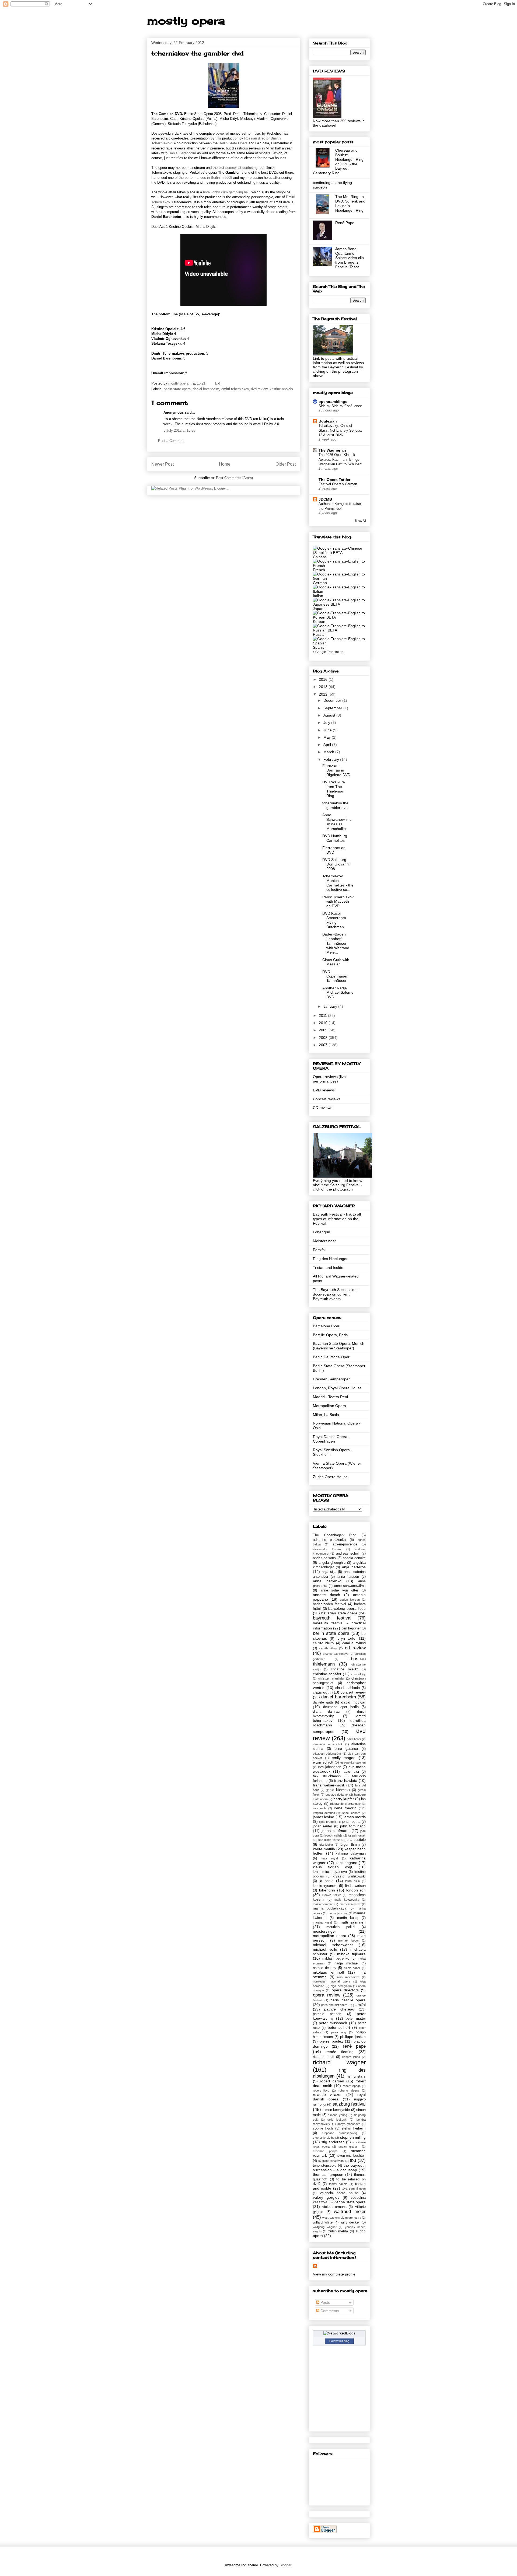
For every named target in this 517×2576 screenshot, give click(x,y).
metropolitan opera (330, 1936)
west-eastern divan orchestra (342, 2218)
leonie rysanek (325, 1886)
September (333, 708)
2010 (324, 1023)
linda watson (355, 1886)
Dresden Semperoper (331, 1379)
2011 (323, 1015)
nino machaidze (348, 1977)
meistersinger (324, 1931)
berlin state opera (177, 389)
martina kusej (322, 1922)
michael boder (349, 1940)
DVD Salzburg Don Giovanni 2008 (336, 864)
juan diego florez (329, 1840)
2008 (324, 1038)
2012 (324, 694)
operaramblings (333, 402)
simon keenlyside (336, 2110)
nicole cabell (352, 1968)
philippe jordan (353, 2037)
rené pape (354, 2046)
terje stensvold (325, 2166)
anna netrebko (327, 1581)
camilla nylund (354, 1643)
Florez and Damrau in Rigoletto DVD (336, 770)
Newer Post (163, 464)
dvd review (259, 389)
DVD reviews (324, 1090)
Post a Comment (171, 441)
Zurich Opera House (330, 1477)
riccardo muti (324, 2057)
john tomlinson (353, 1826)
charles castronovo (336, 1654)
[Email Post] (217, 383)
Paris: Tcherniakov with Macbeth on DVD (338, 902)
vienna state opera (350, 2202)
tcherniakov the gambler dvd (335, 805)
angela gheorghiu (332, 1563)
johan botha (351, 1822)
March (329, 752)
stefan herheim (354, 2128)
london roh (356, 1890)
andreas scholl (348, 1554)
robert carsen (332, 2081)
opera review (327, 1995)
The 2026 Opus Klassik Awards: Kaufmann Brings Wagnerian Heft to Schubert (340, 459)
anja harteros (354, 1567)
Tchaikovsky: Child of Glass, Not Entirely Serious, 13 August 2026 (340, 430)
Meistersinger (324, 1241)
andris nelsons (324, 1558)
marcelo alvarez (350, 1904)
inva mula (320, 1808)
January (331, 1006)
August (330, 715)
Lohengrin (322, 1232)
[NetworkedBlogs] (339, 2333)
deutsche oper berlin (341, 1707)
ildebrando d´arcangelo (345, 1804)
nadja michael (346, 1963)
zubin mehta (338, 2231)
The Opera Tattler (334, 480)
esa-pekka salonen (353, 1762)
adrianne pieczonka (329, 1540)
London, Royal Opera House (337, 1388)
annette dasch (326, 1595)
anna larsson (348, 1577)
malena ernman (323, 1904)
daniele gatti (323, 1702)
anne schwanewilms (350, 1586)
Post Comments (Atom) (234, 478)
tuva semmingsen (354, 2188)
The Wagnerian (332, 450)
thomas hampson (328, 2174)
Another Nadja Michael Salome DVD (338, 993)
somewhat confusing (241, 168)
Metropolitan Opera (329, 1406)
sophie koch (323, 2128)
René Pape (345, 223)
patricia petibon (327, 2014)
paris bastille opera (348, 2000)
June (328, 730)
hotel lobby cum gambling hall (226, 192)
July (327, 722)
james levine (324, 1817)
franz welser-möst (329, 1785)
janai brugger (328, 1822)
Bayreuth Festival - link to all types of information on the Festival (337, 1219)
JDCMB (325, 499)
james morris (355, 1817)
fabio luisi (351, 1772)
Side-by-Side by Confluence (340, 406)
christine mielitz (345, 1669)
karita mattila (324, 1849)
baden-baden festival (329, 1604)
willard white (323, 2222)
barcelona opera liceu (347, 1608)
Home (225, 464)
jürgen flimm (350, 1845)
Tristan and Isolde (328, 1268)
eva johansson (330, 1767)
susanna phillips (325, 2151)
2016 (324, 679)
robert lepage (352, 2086)
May (328, 737)
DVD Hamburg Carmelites (335, 838)
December (333, 700)
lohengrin (327, 1890)
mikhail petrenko (336, 1959)
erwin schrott (323, 1762)
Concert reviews (327, 1099)
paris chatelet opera (334, 2005)
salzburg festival (349, 2104)
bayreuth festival (332, 1618)
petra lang (339, 2032)
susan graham (349, 2146)
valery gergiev (326, 2197)
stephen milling (353, 2137)
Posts (325, 2302)
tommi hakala (338, 2184)
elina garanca (346, 1749)
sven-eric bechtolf (352, 2156)
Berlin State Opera (233, 143)
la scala (326, 1881)
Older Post (286, 464)
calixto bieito (323, 1643)
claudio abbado (347, 1688)
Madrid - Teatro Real (330, 1397)
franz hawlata (346, 1781)
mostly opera (186, 21)
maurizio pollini (341, 1927)
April (328, 745)
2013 (324, 687)
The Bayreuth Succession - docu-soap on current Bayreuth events (336, 1294)
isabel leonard (351, 1813)
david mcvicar (353, 1702)
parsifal (359, 2005)
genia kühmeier (338, 1790)
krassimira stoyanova (330, 1872)
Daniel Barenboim (182, 153)
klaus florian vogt (333, 1867)
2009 (324, 1030)
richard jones (351, 2057)
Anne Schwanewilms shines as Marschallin (337, 822)
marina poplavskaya (330, 1908)
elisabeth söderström (327, 1754)
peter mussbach (333, 2023)
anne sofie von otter (339, 1590)
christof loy (359, 1674)
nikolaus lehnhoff (329, 1972)
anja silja (329, 1572)
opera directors (345, 1990)
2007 (324, 1045)
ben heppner (351, 1628)
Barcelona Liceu (327, 1326)
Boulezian (328, 421)
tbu (353, 2160)
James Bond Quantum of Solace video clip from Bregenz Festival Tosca (350, 258)
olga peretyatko (341, 1986)
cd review (355, 1648)
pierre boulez (331, 2041)
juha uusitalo (356, 1840)
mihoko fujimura (351, 1954)
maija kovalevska (347, 1900)
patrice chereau (339, 2009)
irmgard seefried (324, 1813)
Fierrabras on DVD (334, 850)
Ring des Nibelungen (331, 1259)
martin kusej (348, 1918)
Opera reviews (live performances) (329, 1079)
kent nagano (346, 1863)
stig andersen (333, 2142)
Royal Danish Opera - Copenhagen (331, 1439)
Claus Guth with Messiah (336, 962)
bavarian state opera (339, 1613)
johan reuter (322, 1826)
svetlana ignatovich (331, 2161)
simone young (337, 2115)
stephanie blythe (324, 2138)
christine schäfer (327, 1674)
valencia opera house (339, 2193)
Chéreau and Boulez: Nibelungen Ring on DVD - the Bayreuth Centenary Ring (338, 162)
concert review (353, 1692)
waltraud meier (350, 2212)
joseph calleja (333, 1835)
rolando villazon (328, 2095)
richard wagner (339, 2062)
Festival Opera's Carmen (338, 484)
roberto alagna (349, 2090)
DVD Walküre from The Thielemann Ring (334, 789)
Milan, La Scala (326, 1415)
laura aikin (352, 1881)
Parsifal (319, 1250)
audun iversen (350, 1600)
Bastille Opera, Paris (330, 1335)
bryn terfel (347, 1638)
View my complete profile (334, 2274)
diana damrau (326, 1712)
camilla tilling (328, 1648)
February (332, 759)
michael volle (325, 1949)
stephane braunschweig (340, 2133)
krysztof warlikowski (349, 1876)
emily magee (344, 1758)
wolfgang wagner (325, 2227)
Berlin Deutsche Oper (331, 1357)
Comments (329, 2311)
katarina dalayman (351, 1854)
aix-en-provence (345, 1544)
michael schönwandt (333, 1945)
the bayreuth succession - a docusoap (339, 2168)
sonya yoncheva (349, 2124)
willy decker (350, 2222)
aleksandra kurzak (327, 1549)
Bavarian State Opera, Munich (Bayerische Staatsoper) (339, 1346)
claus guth (322, 1692)
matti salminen (353, 1922)
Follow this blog (339, 2341)
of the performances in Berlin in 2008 (203, 178)
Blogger (285, 2565)
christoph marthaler (331, 1678)
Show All (360, 521)
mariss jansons (338, 1913)
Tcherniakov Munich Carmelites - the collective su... (338, 883)
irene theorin (345, 1808)
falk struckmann (327, 1776)
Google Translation (329, 652)
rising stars (356, 2076)
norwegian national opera (332, 1981)
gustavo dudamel (337, 1795)
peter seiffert (339, 2027)
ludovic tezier (332, 1895)
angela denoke (354, 1558)
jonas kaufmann (336, 1831)
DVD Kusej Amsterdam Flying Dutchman (334, 920)
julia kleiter (326, 1845)
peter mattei (356, 2019)
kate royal (330, 1858)
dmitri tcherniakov (235, 389)
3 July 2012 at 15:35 (179, 430)
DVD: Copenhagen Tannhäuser (335, 976)
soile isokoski (337, 2120)
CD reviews (323, 1108)
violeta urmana (334, 2207)
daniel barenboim (206, 389)
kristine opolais (281, 389)
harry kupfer (344, 1799)
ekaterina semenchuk (328, 1744)
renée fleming (340, 2052)
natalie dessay (325, 1968)
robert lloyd (321, 2090)
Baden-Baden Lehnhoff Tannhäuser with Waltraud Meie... (336, 943)
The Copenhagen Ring (335, 1535)
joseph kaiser (357, 1835)
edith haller (354, 1739)
